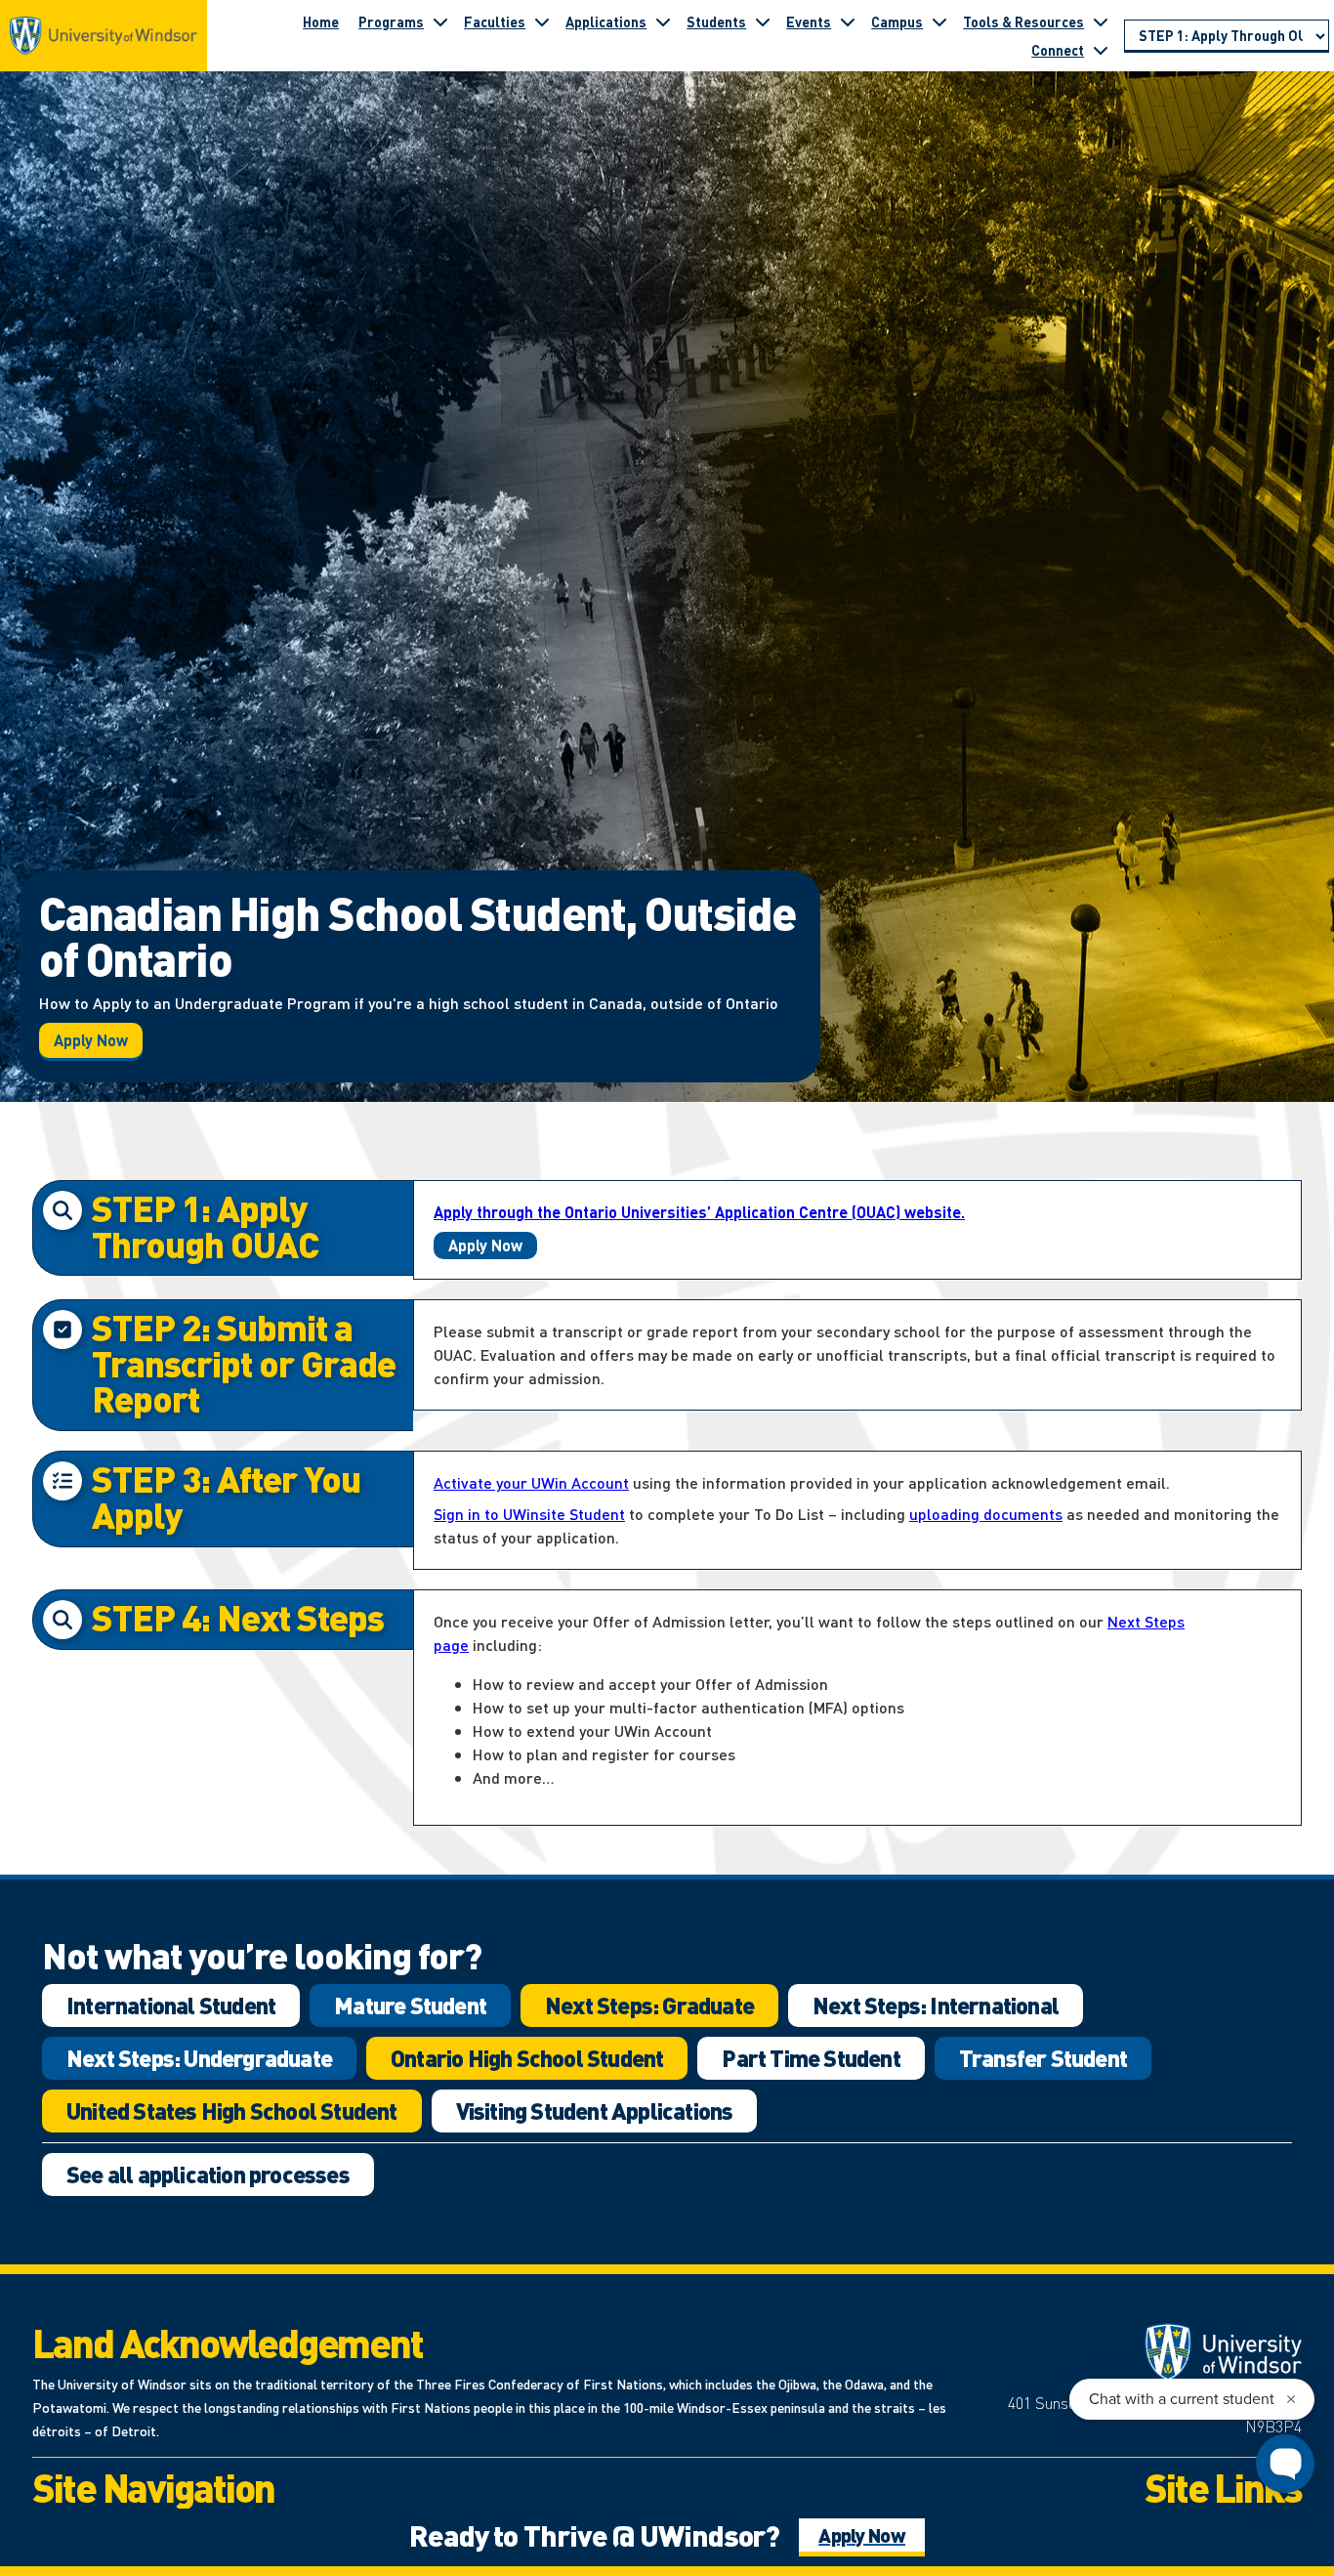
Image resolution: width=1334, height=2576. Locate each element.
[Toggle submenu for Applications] (663, 21)
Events (809, 21)
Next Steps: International (936, 2005)
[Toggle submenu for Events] (848, 21)
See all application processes (208, 2174)
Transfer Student (1043, 2058)
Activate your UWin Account (531, 1482)
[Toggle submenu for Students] (763, 21)
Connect (1058, 50)
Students (716, 21)
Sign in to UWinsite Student (529, 1514)
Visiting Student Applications (595, 2111)
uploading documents (986, 1514)
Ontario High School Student (527, 2058)
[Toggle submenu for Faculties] (542, 21)
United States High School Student (232, 2111)
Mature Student (410, 2005)
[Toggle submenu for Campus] (939, 21)
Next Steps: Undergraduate (199, 2058)
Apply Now (91, 1040)
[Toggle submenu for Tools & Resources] (1101, 21)
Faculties (495, 21)
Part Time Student (811, 2058)
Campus (897, 21)
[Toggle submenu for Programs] (440, 21)
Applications (606, 21)
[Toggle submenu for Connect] (1101, 50)
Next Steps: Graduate (649, 2005)
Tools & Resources (1023, 21)
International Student (171, 2005)
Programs (391, 21)
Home (321, 21)
